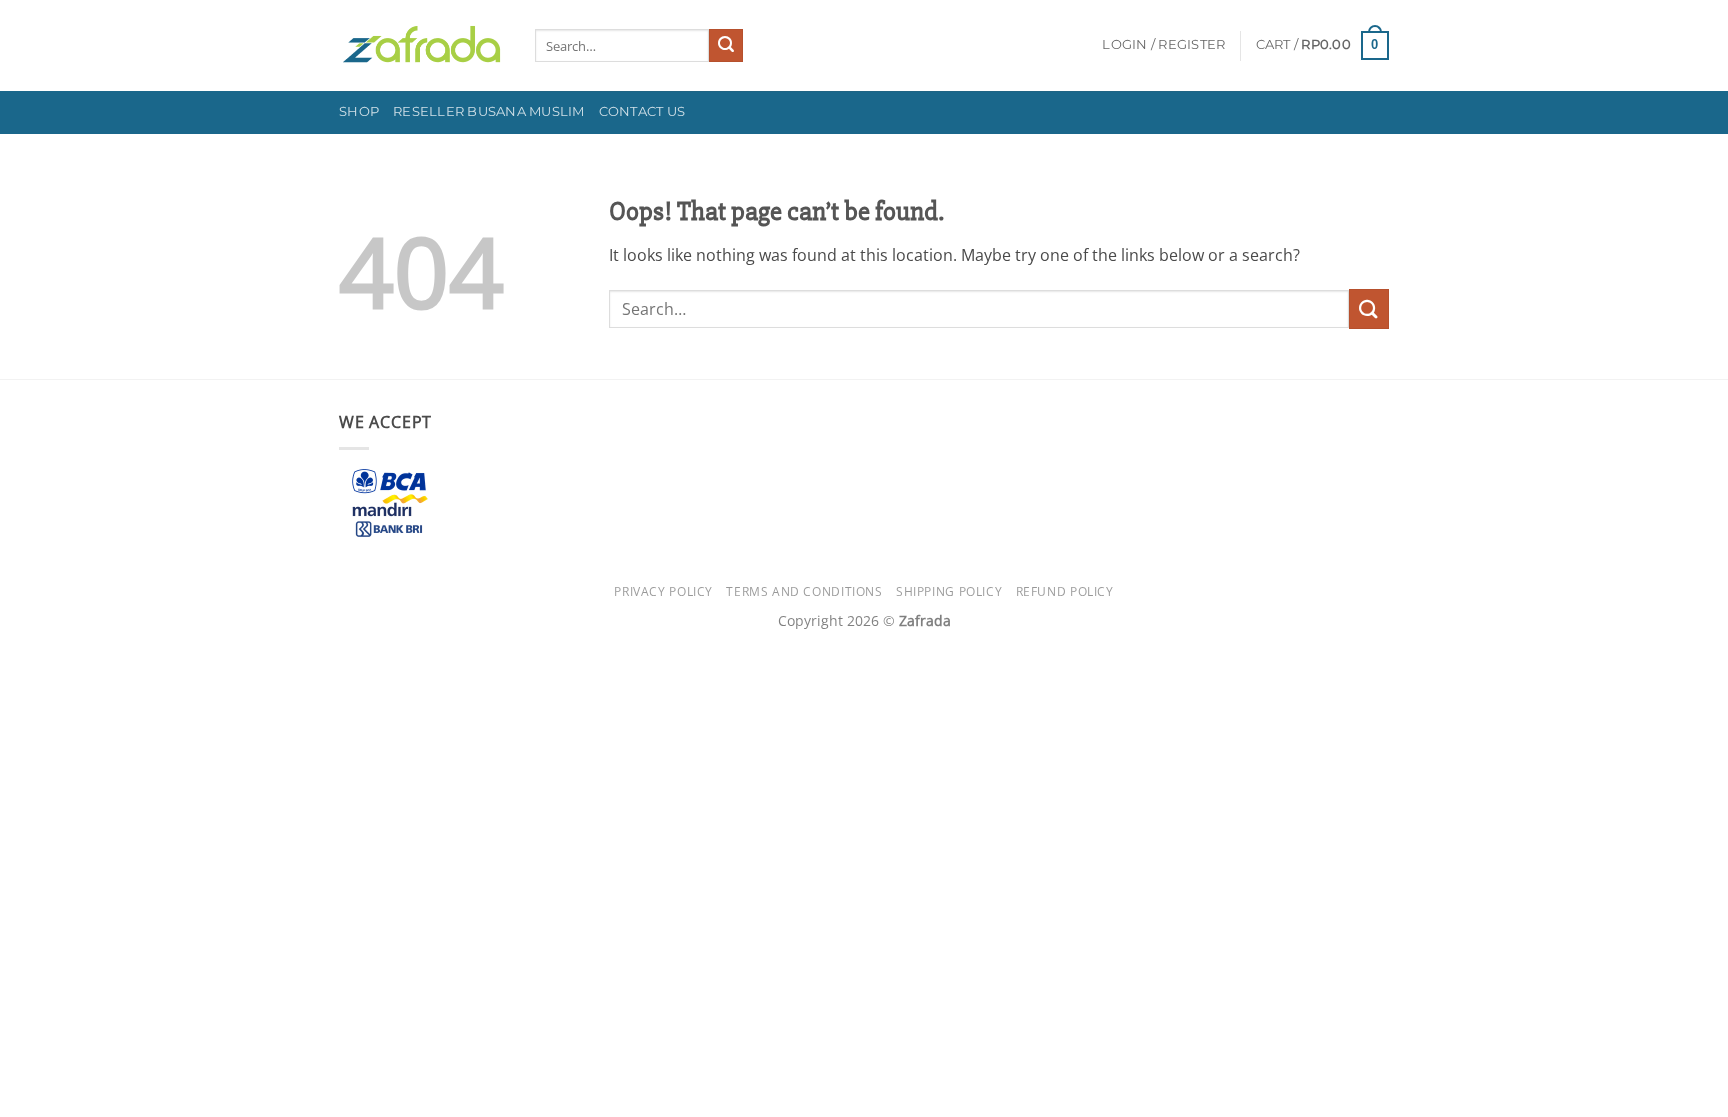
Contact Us (642, 111)
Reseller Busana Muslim (489, 111)
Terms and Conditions (804, 591)
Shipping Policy (949, 591)
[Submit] (726, 46)
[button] (1163, 45)
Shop (359, 111)
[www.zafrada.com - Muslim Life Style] (422, 45)
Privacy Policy (663, 591)
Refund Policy (1065, 591)
